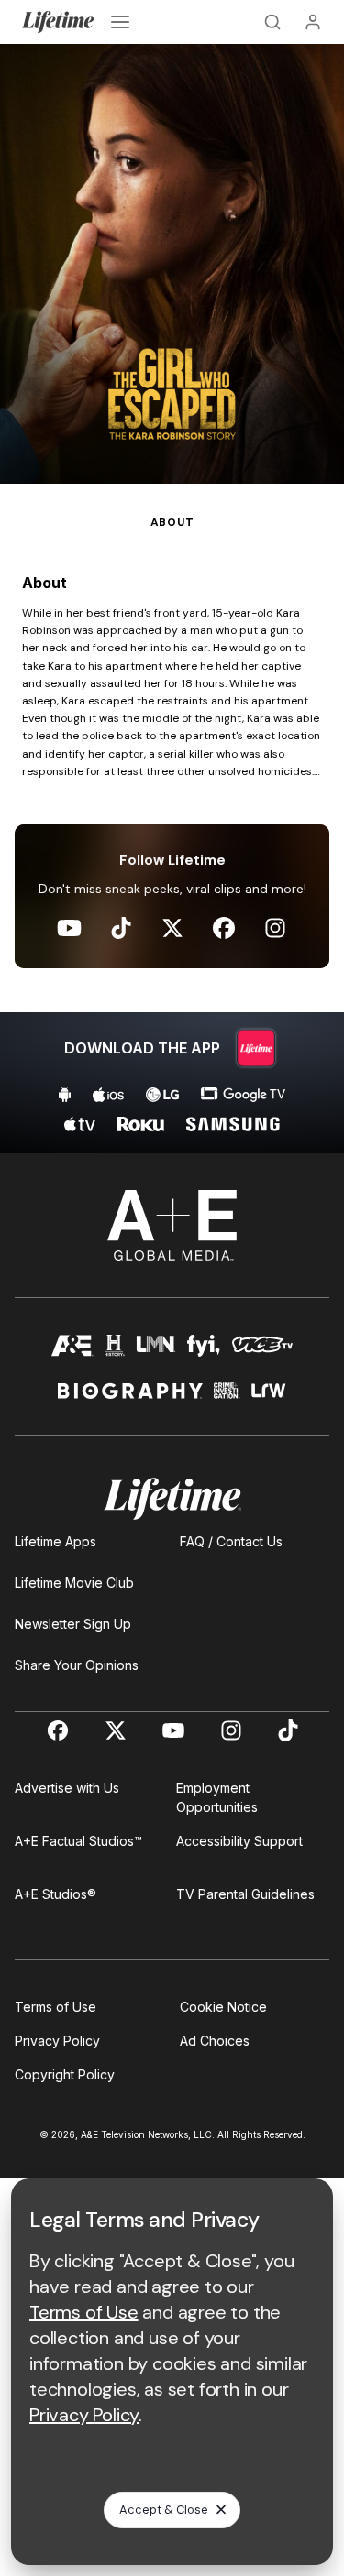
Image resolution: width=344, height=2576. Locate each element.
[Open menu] (120, 22)
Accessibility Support (239, 1841)
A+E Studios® (55, 1894)
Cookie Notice (223, 2007)
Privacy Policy (57, 2041)
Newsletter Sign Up (73, 1624)
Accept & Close (164, 2510)
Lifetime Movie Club (74, 1583)
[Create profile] (313, 22)
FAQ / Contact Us (231, 1541)
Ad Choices (215, 2041)
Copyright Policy (65, 2074)
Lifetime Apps (55, 1541)
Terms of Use (55, 2007)
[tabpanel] (172, 842)
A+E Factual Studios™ (78, 1841)
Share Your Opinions (77, 1665)
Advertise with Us (67, 1788)
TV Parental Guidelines (245, 1894)
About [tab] (172, 522)
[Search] (272, 22)
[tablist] (172, 508)
